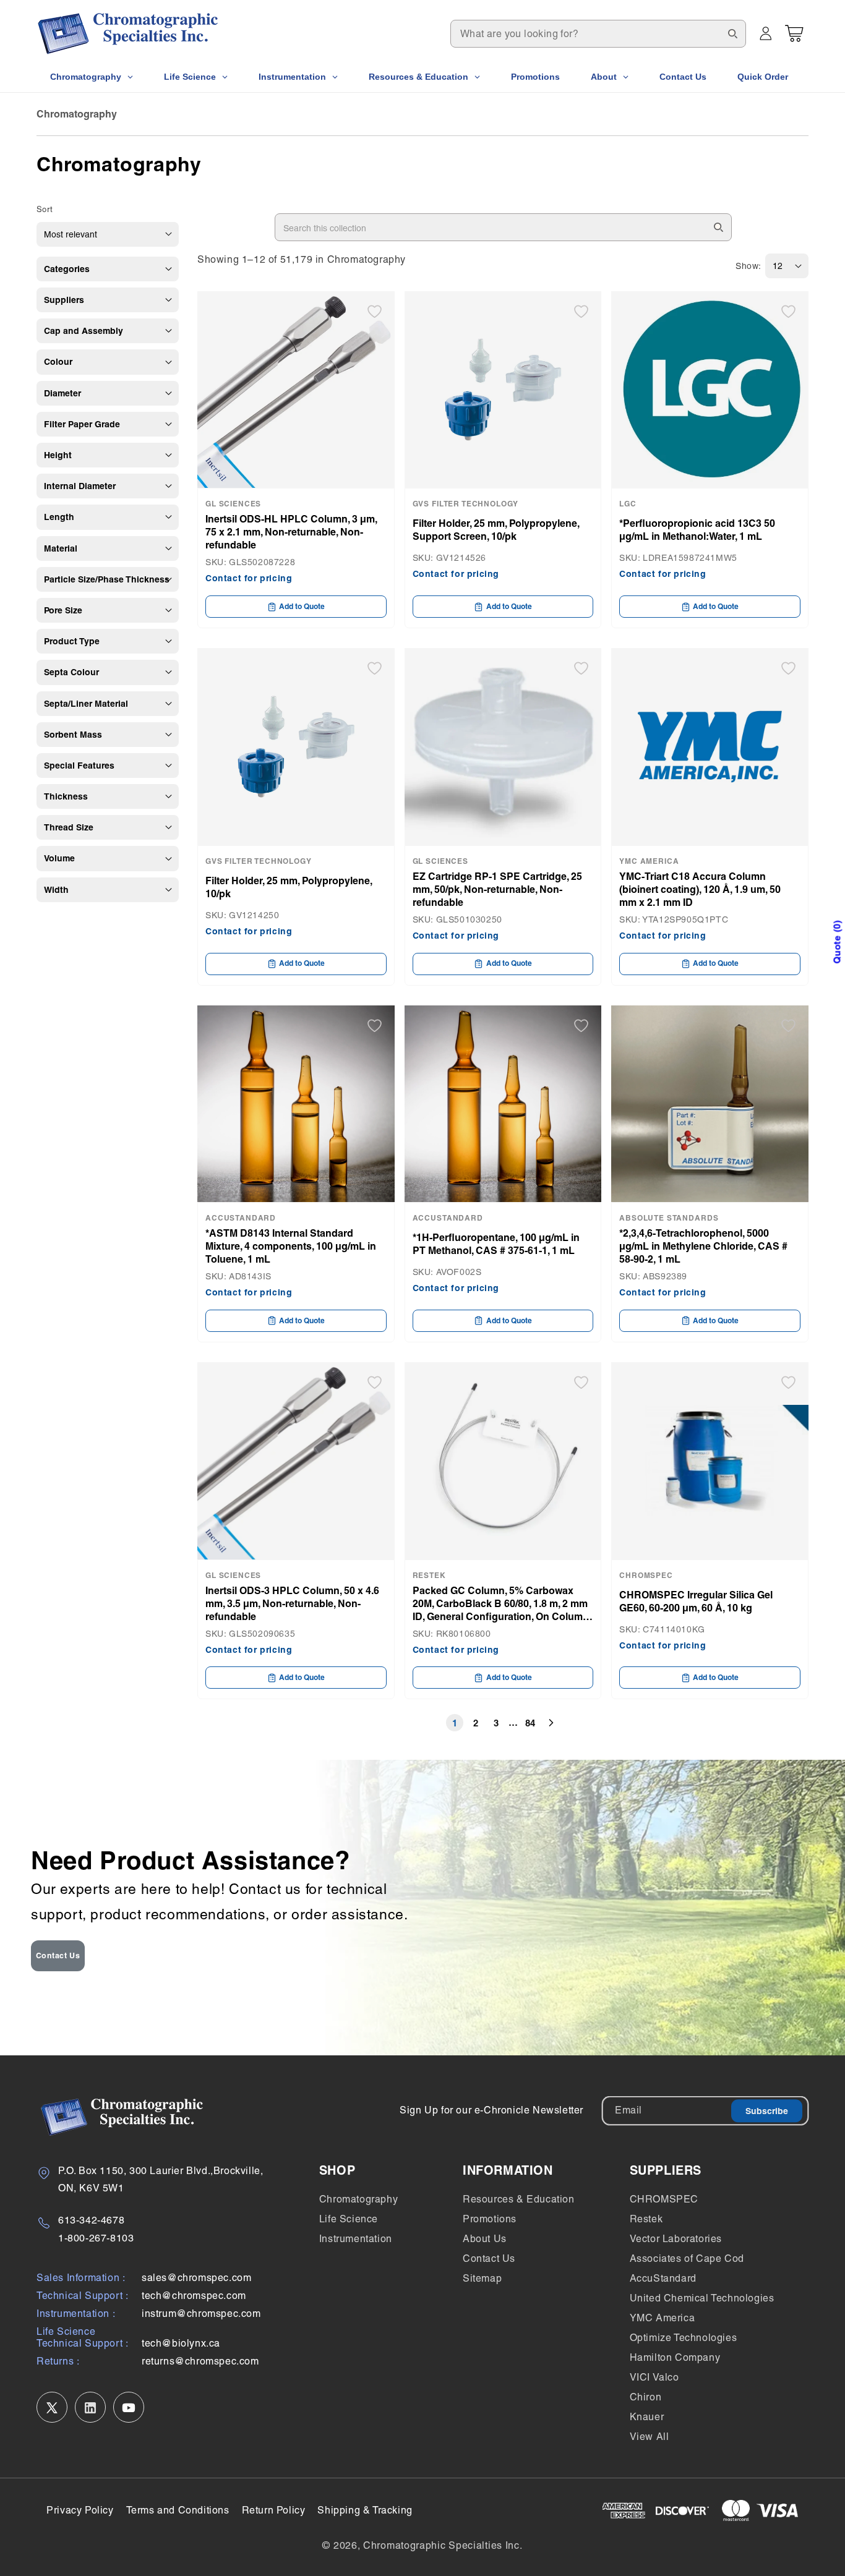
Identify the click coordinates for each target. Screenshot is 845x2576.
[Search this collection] (718, 227)
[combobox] (598, 34)
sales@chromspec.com (196, 2278)
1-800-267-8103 (96, 2238)
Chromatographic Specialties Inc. (443, 2545)
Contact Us (58, 1955)
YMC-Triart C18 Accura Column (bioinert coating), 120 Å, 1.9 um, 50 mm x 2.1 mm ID (700, 889)
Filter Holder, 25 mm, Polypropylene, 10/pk (289, 887)
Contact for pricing (249, 578)
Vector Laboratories (676, 2239)
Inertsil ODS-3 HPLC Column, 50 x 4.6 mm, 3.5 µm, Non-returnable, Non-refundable (292, 1603)
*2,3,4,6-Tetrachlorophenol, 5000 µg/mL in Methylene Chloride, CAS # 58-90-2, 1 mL (703, 1246)
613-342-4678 (91, 2220)
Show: (748, 266)
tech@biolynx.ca (181, 2344)
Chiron (646, 2397)
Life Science (349, 2219)
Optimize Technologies (684, 2338)
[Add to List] (375, 311)
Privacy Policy (80, 2510)
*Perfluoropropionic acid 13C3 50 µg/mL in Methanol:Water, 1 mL (697, 530)
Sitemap (482, 2278)
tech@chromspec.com (194, 2296)
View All (650, 2437)
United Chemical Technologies (702, 2298)
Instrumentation (356, 2239)
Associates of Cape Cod (687, 2258)
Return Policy (274, 2510)
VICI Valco (654, 2377)
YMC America (663, 2318)
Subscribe (767, 2111)
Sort (45, 209)
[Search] (732, 33)
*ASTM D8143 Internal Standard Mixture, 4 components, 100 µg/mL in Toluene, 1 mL (291, 1246)
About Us (485, 2239)
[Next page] (551, 1723)
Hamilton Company (675, 2357)
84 (530, 1723)
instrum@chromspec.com (201, 2314)
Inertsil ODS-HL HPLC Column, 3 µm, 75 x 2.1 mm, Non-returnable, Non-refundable (291, 532)
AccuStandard (663, 2278)
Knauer (647, 2417)
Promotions (490, 2219)
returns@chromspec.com (200, 2362)
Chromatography (358, 2199)
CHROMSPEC (664, 2199)
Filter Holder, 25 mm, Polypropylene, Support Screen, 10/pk (496, 530)
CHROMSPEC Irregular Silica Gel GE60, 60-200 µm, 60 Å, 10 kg (696, 1601)
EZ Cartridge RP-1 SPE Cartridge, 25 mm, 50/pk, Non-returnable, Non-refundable (497, 889)
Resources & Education (519, 2199)
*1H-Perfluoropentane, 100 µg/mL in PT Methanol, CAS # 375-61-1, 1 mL (496, 1244)
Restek (646, 2219)
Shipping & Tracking (365, 2510)
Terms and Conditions (178, 2510)
